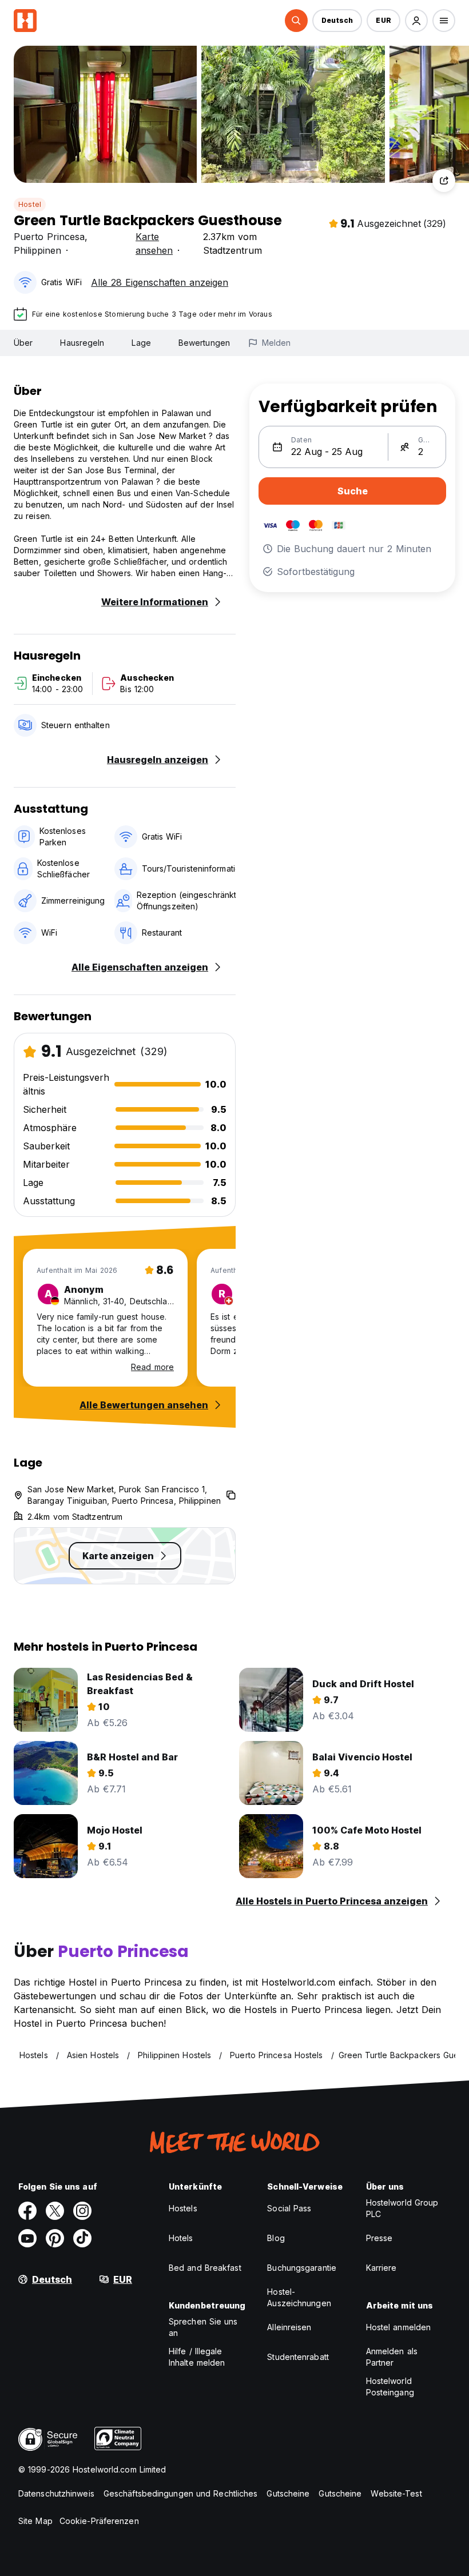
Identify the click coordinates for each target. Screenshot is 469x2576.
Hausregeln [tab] (82, 343)
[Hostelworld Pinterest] (55, 2238)
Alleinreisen (289, 2327)
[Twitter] (55, 2211)
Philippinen (37, 250)
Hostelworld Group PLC (402, 2208)
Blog (276, 2238)
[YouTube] (27, 2238)
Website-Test (396, 2493)
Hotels (181, 2238)
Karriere (381, 2268)
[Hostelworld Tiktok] (82, 2238)
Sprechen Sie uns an (203, 2327)
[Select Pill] (296, 21)
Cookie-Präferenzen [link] (99, 2521)
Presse (379, 2238)
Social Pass (289, 2208)
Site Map (35, 2521)
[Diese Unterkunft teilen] (444, 181)
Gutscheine (288, 2493)
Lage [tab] (141, 343)
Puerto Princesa (49, 237)
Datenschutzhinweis (56, 2493)
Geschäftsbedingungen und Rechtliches (181, 2493)
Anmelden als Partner (392, 2357)
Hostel (30, 204)
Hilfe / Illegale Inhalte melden (197, 2357)
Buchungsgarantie (302, 2268)
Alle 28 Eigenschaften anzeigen (160, 282)
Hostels (183, 2208)
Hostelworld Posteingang (390, 2387)
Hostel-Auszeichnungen (299, 2297)
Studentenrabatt (298, 2357)
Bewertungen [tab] (204, 343)
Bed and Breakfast (205, 2268)
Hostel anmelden (399, 2327)
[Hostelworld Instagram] (82, 2211)
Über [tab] (23, 343)
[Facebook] (27, 2211)
